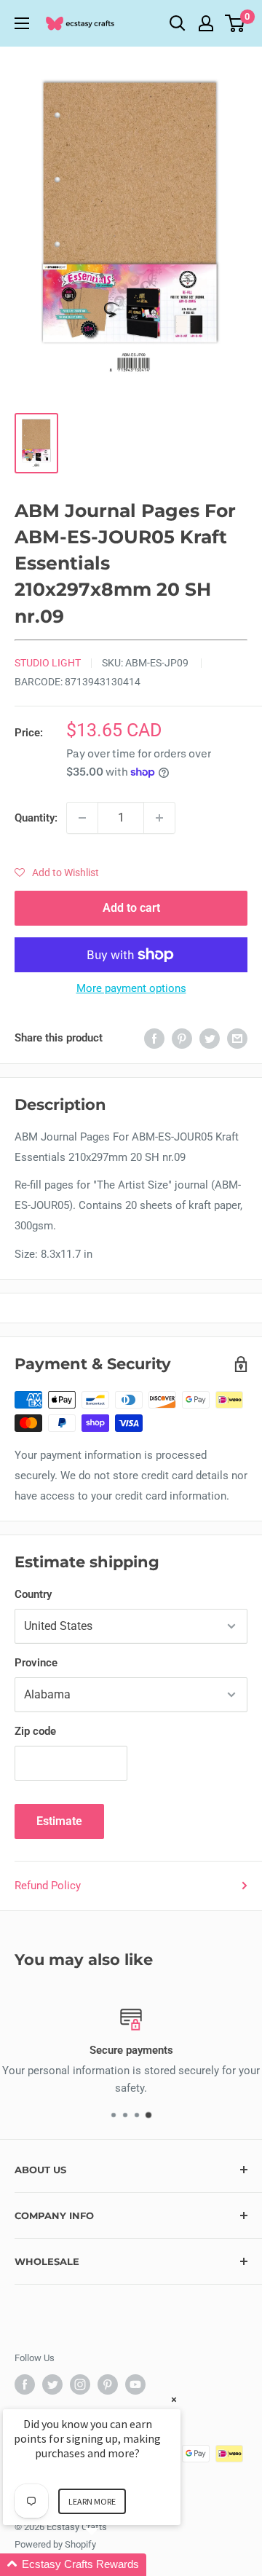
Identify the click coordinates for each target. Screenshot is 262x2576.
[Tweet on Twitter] (210, 1038)
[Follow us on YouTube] (135, 2384)
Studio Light (48, 663)
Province (36, 1663)
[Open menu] (22, 23)
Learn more (92, 2501)
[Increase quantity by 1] (159, 818)
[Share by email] (237, 1038)
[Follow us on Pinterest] (108, 2384)
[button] (57, 873)
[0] (235, 23)
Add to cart (131, 908)
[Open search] (178, 23)
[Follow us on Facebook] (25, 2384)
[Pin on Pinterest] (182, 1038)
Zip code (35, 1731)
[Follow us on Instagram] (80, 2384)
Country (33, 1594)
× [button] (174, 2399)
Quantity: (36, 818)
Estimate (59, 1821)
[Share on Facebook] (154, 1038)
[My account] (206, 23)
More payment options (131, 988)
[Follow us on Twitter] (52, 2384)
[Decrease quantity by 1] (82, 818)
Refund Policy (48, 1886)
